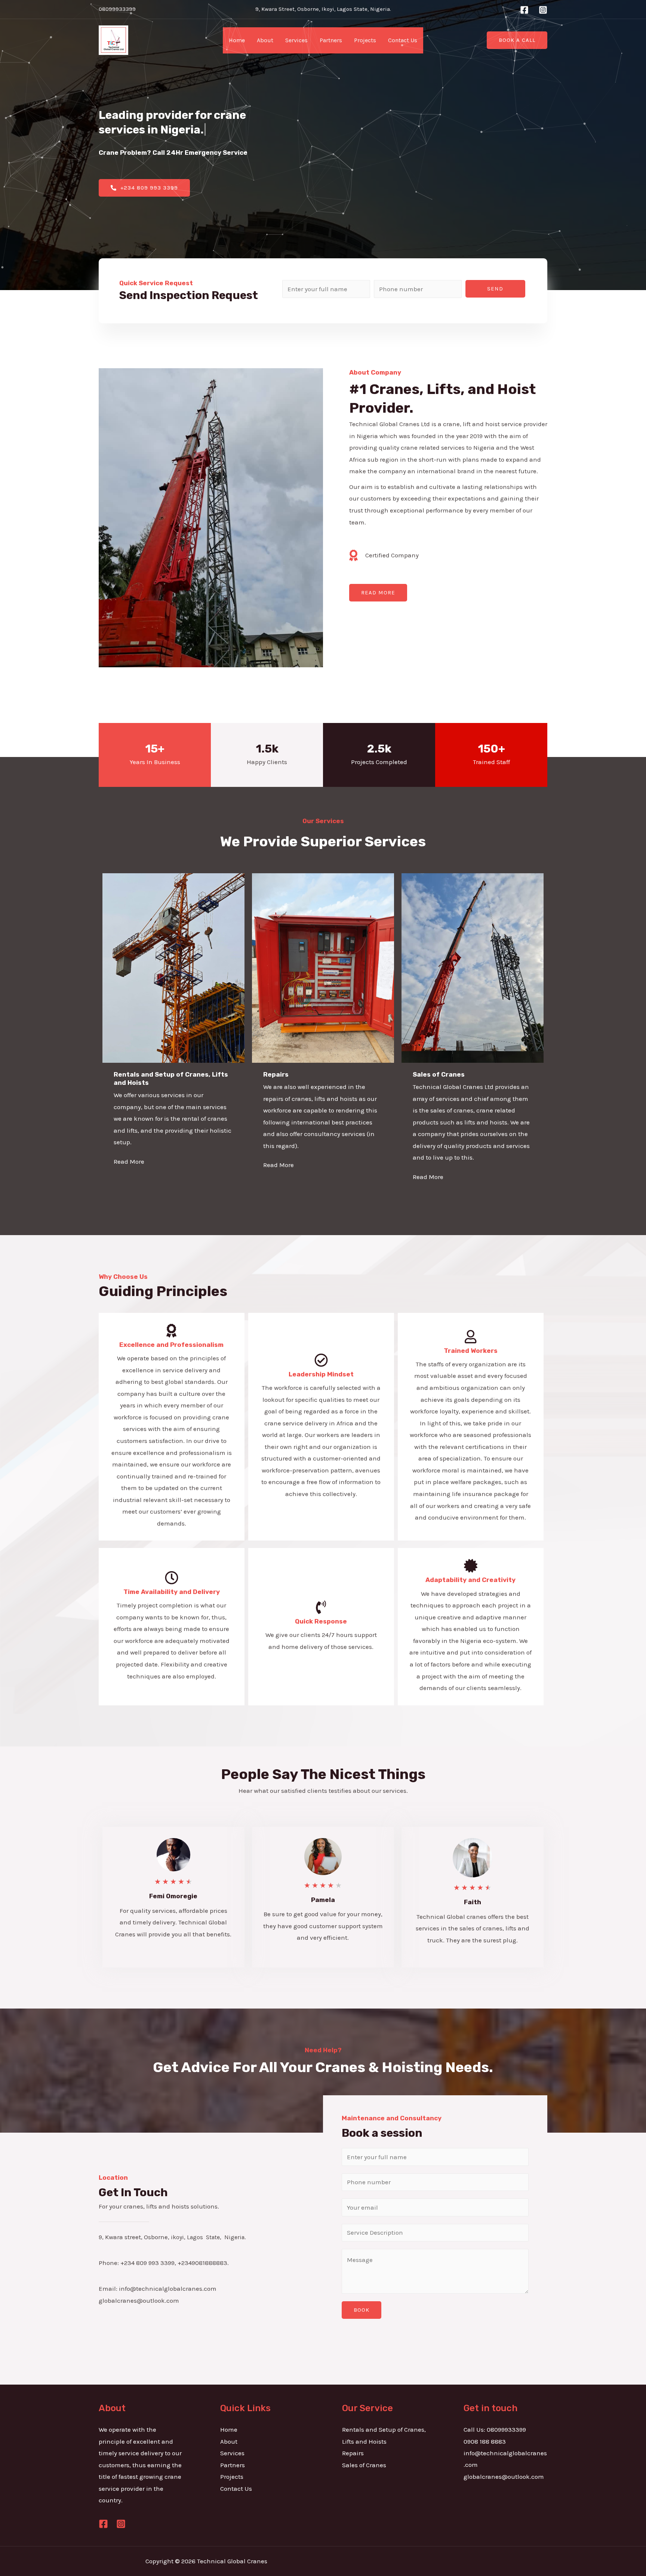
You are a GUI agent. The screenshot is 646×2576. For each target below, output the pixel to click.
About (265, 40)
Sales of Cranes (364, 2465)
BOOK (362, 2310)
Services (296, 40)
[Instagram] (543, 10)
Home (237, 40)
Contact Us (403, 40)
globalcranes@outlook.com (504, 2477)
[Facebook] (524, 10)
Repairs (353, 2453)
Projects (365, 40)
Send (495, 289)
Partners (331, 40)
